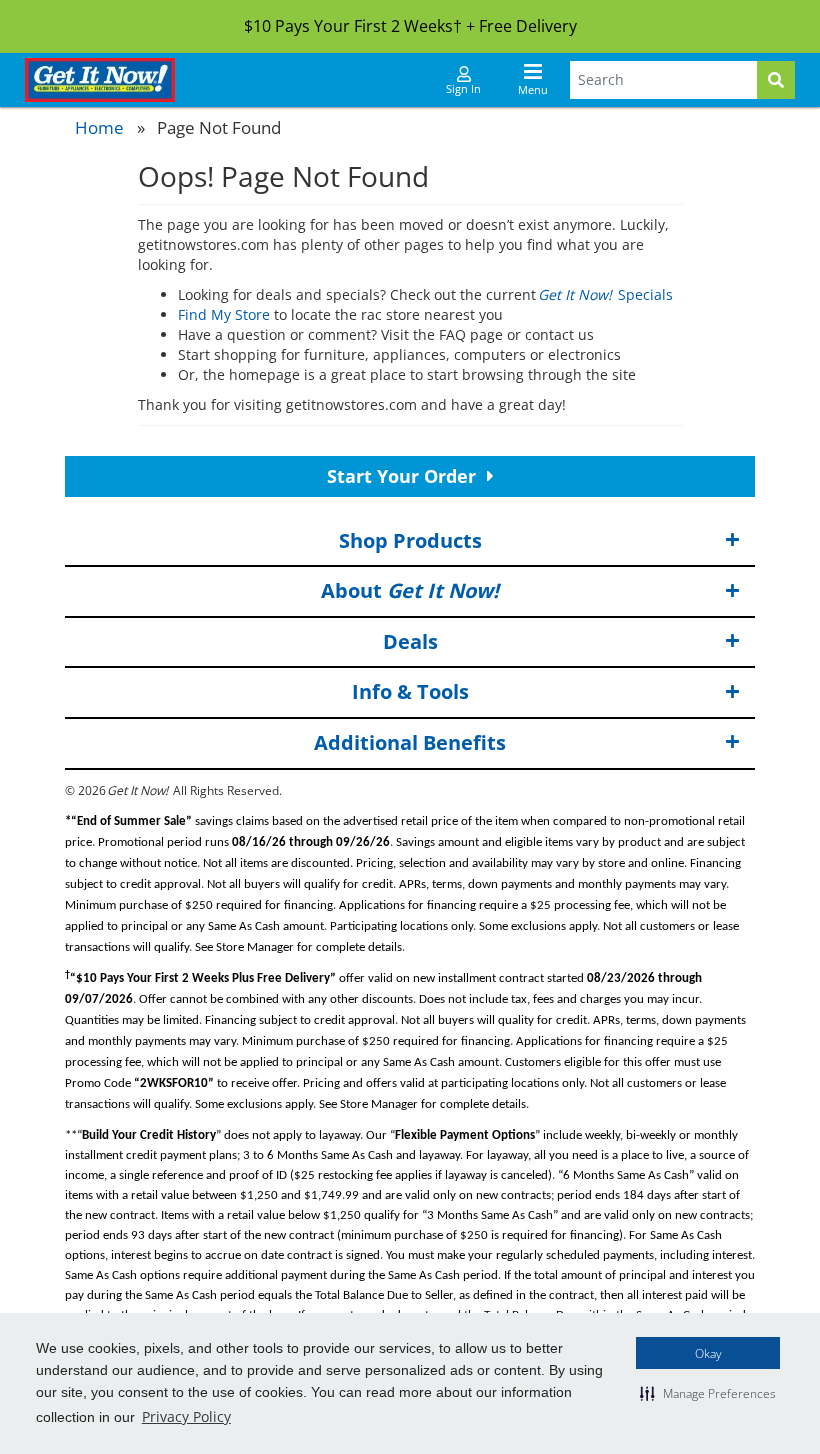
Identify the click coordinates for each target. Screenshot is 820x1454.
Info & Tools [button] (410, 691)
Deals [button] (410, 641)
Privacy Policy (186, 1416)
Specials (606, 294)
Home (99, 127)
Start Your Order (404, 476)
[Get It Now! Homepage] (100, 80)
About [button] (410, 590)
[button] (708, 1393)
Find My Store (224, 314)
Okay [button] (708, 1353)
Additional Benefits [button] (410, 742)
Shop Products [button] (410, 540)
